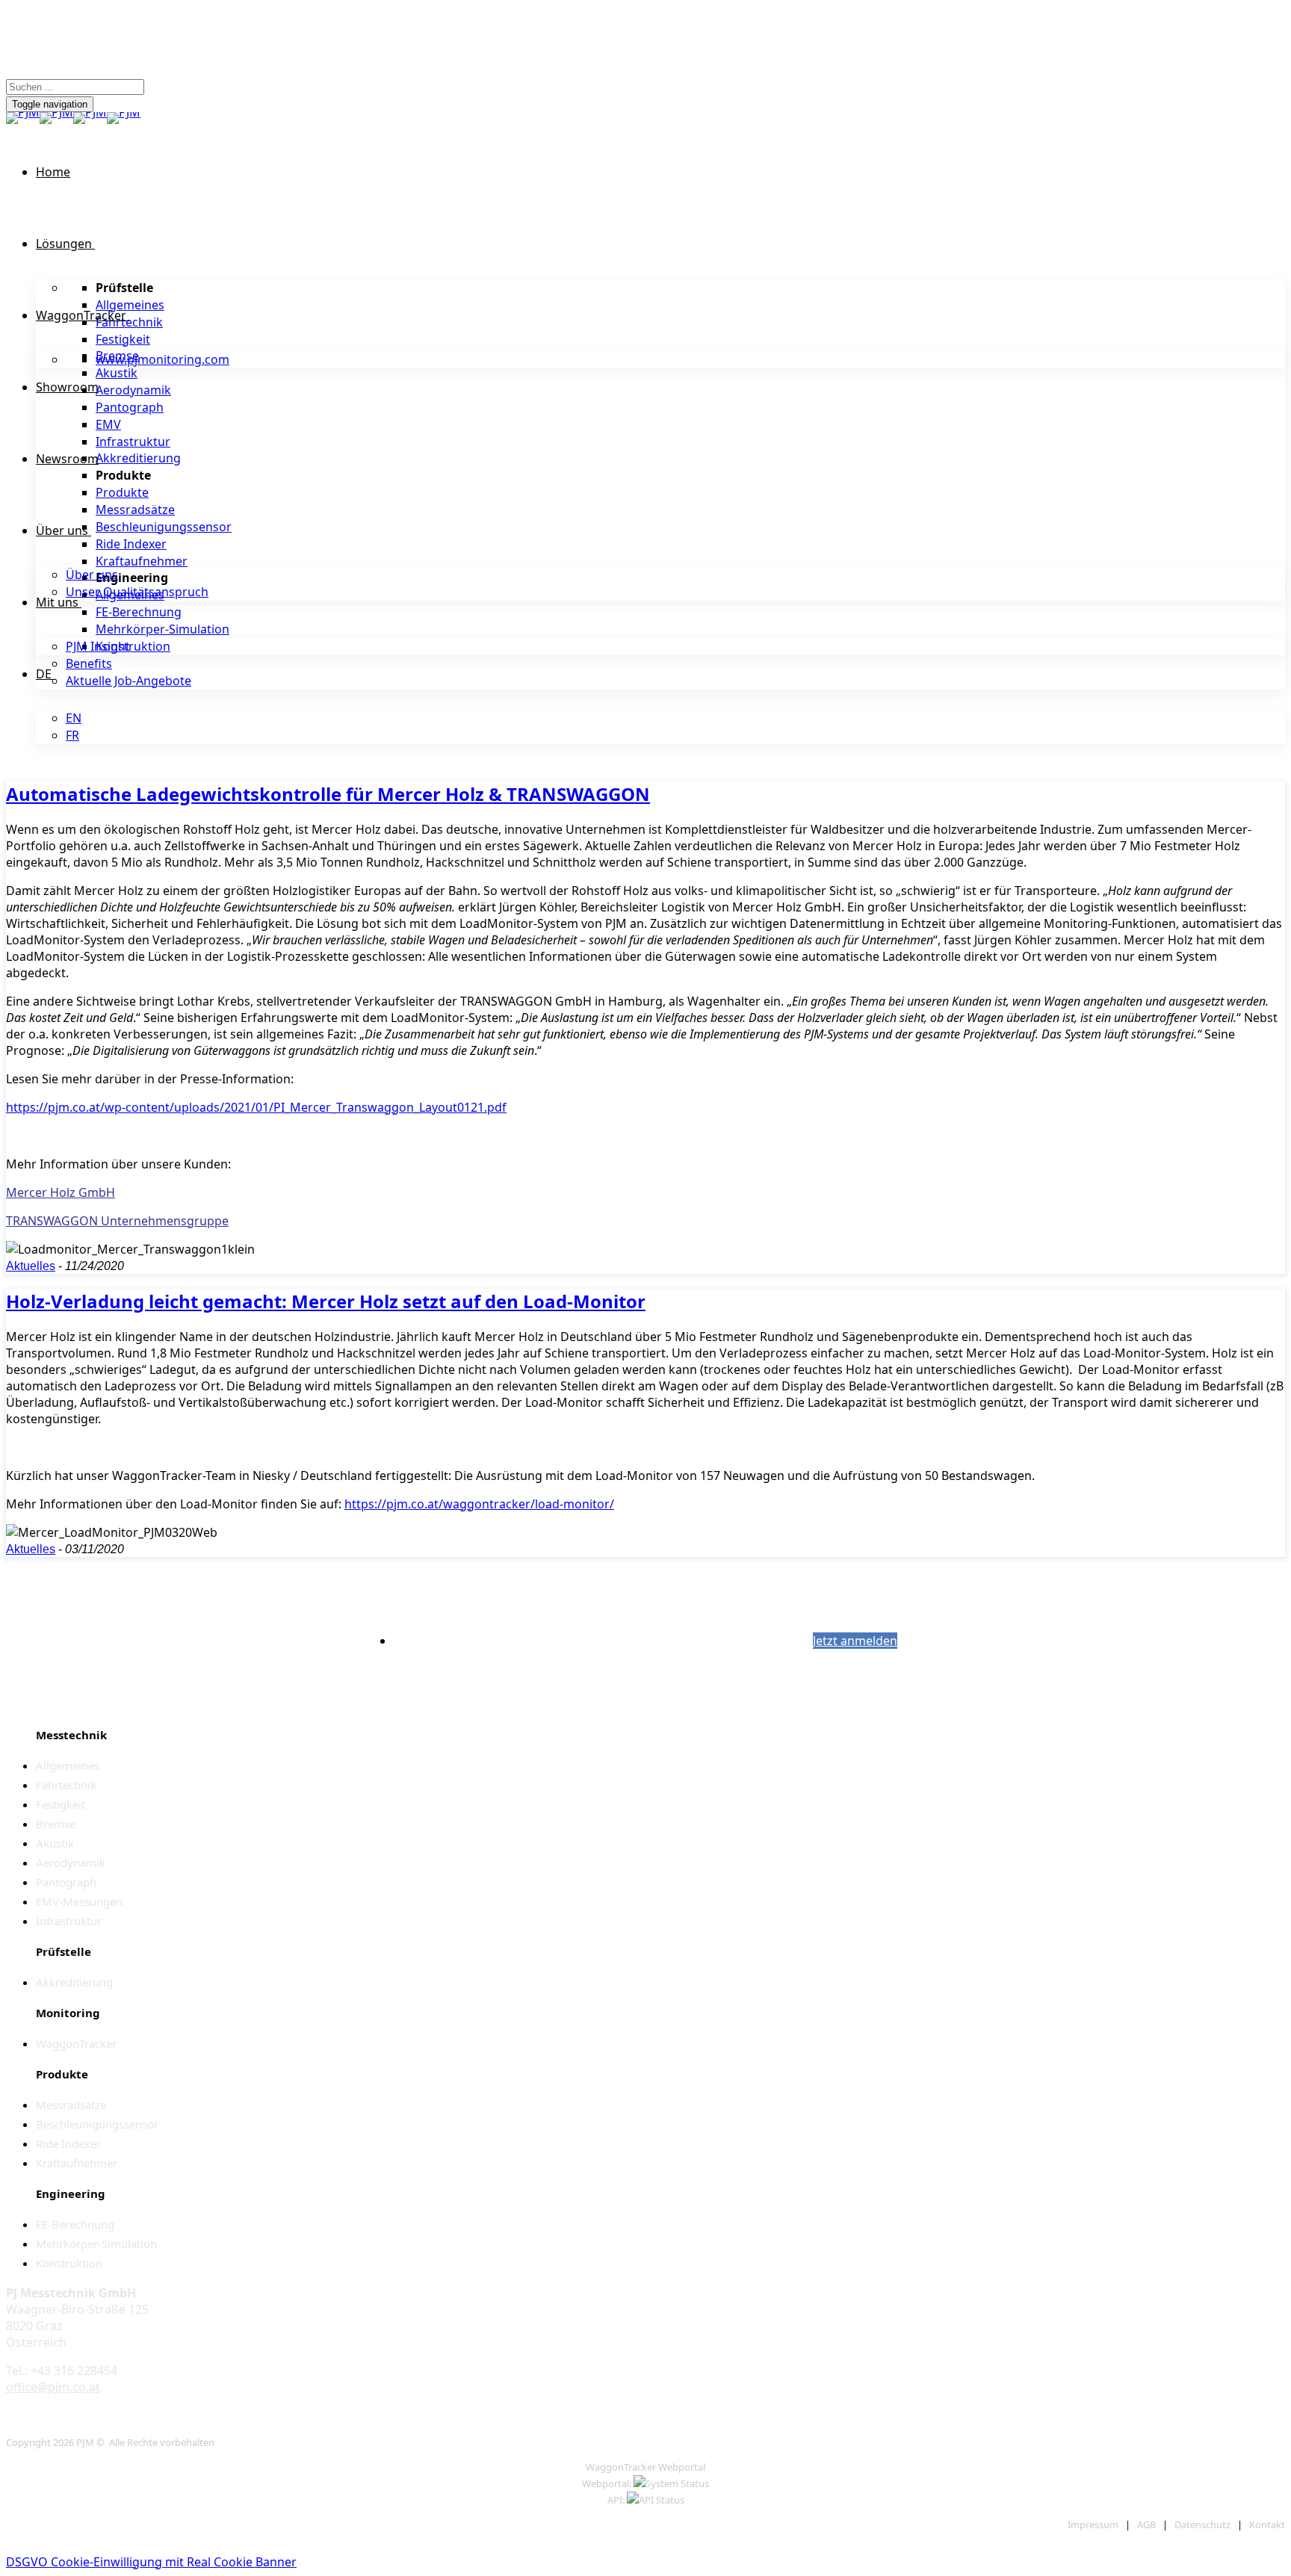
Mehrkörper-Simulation (162, 629)
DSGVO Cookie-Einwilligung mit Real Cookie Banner (151, 2562)
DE (44, 674)
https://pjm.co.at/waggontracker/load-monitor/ (479, 1504)
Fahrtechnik (129, 322)
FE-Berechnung (139, 612)
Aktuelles (31, 1266)
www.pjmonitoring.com (162, 359)
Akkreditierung (138, 458)
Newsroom (67, 459)
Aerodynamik (133, 390)
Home (53, 172)
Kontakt (1267, 2524)
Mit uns (57, 602)
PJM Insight (98, 646)
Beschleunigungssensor (164, 527)
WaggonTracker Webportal (645, 2467)
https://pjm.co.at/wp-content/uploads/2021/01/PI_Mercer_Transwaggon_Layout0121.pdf (256, 1107)
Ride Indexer (131, 544)
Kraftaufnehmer (142, 561)
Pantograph (130, 407)
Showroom (67, 387)
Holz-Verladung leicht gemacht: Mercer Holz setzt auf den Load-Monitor (326, 1301)
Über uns (62, 530)
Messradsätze (135, 510)
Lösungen (64, 244)
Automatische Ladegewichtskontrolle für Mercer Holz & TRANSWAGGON (328, 794)
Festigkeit (123, 339)
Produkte (122, 492)
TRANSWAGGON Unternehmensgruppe (117, 1221)
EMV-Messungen (79, 1901)
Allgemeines (130, 305)
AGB (1146, 2524)
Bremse (56, 1824)
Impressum (1093, 2524)
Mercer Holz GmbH (61, 1192)
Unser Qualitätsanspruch (137, 592)
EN (74, 718)
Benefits (89, 663)
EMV (108, 424)
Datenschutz (1202, 2524)
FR (72, 735)
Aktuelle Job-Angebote (129, 681)
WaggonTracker (81, 315)
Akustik (117, 373)
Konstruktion (133, 646)
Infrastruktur (133, 442)
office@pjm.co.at (53, 2387)
